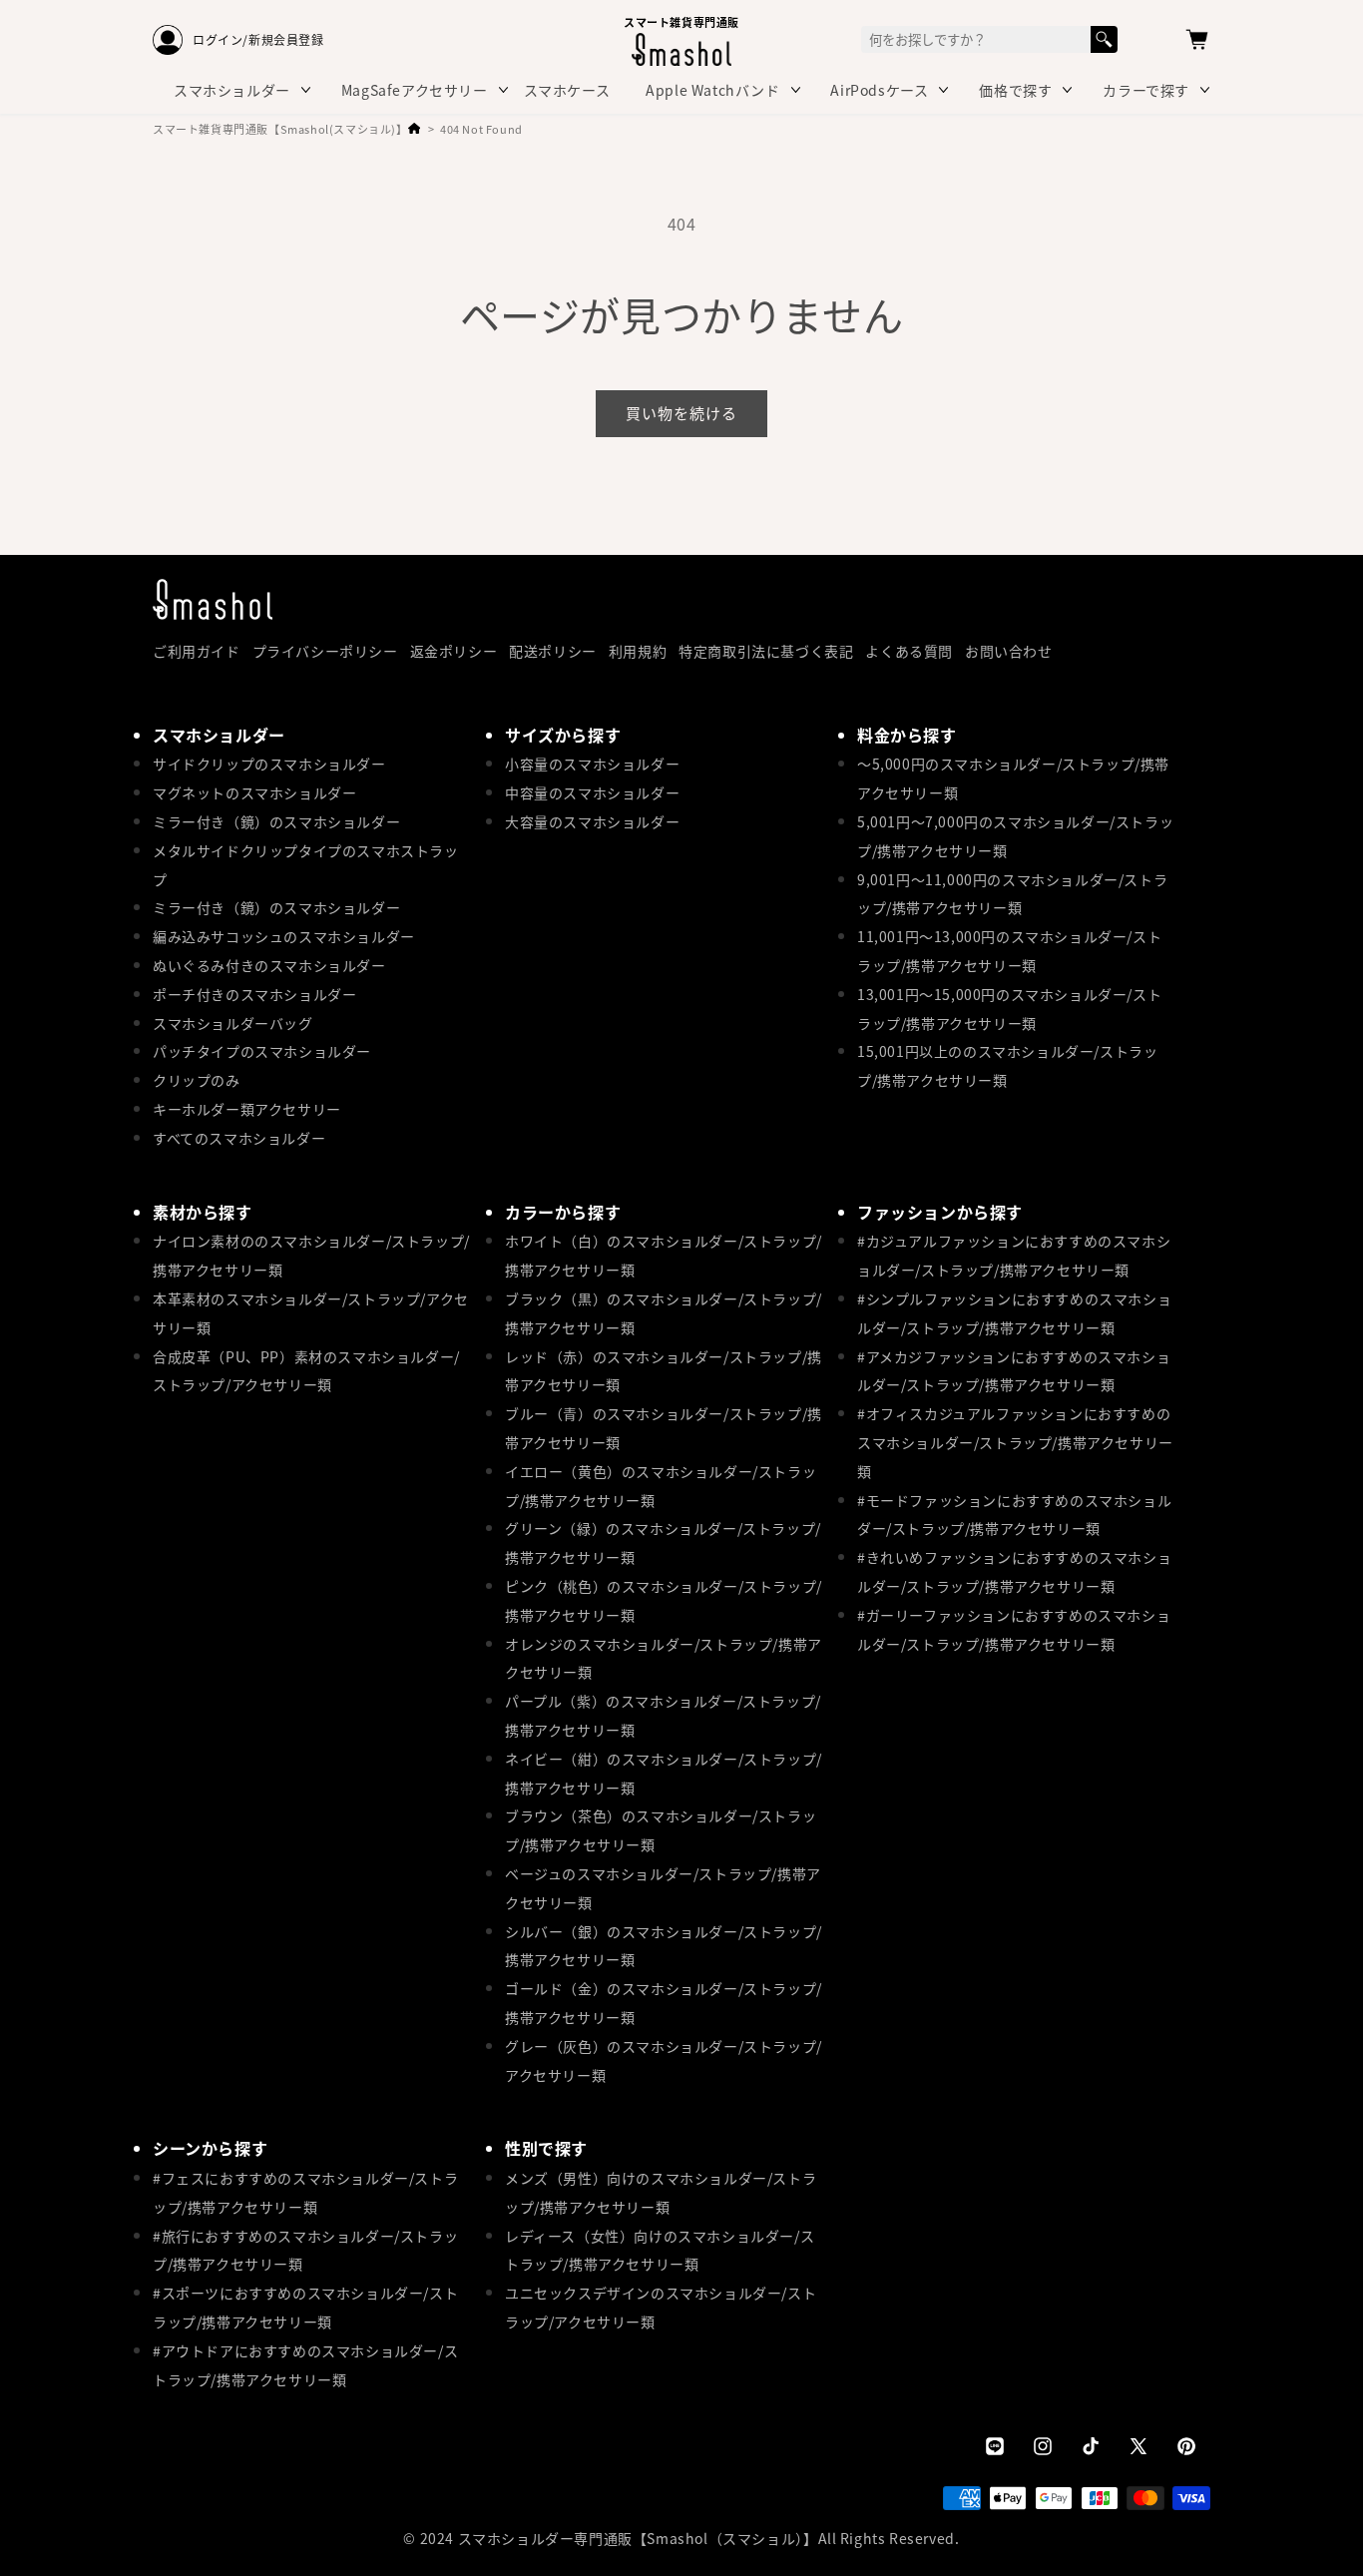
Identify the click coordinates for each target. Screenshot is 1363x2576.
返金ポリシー (454, 651)
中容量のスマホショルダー (592, 792)
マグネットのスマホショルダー (254, 792)
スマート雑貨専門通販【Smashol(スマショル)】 (280, 129)
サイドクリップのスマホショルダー (269, 764)
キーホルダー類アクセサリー (247, 1109)
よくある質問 (909, 651)
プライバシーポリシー (325, 651)
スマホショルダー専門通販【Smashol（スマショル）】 (638, 2538)
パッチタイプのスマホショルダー (262, 1051)
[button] (1197, 40)
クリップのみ (197, 1080)
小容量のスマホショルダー (592, 764)
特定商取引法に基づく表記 (766, 651)
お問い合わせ (1009, 651)
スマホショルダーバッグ (233, 1023)
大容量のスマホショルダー (592, 821)
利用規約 (638, 651)
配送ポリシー (553, 651)
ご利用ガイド (197, 651)
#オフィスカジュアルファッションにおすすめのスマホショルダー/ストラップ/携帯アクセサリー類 (1015, 1442)
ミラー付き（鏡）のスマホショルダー (276, 821)
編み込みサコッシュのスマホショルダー (284, 936)
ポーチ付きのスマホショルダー (254, 994)
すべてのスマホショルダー (239, 1138)
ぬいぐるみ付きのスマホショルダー (269, 965)
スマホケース (567, 90)
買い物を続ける (681, 413)
